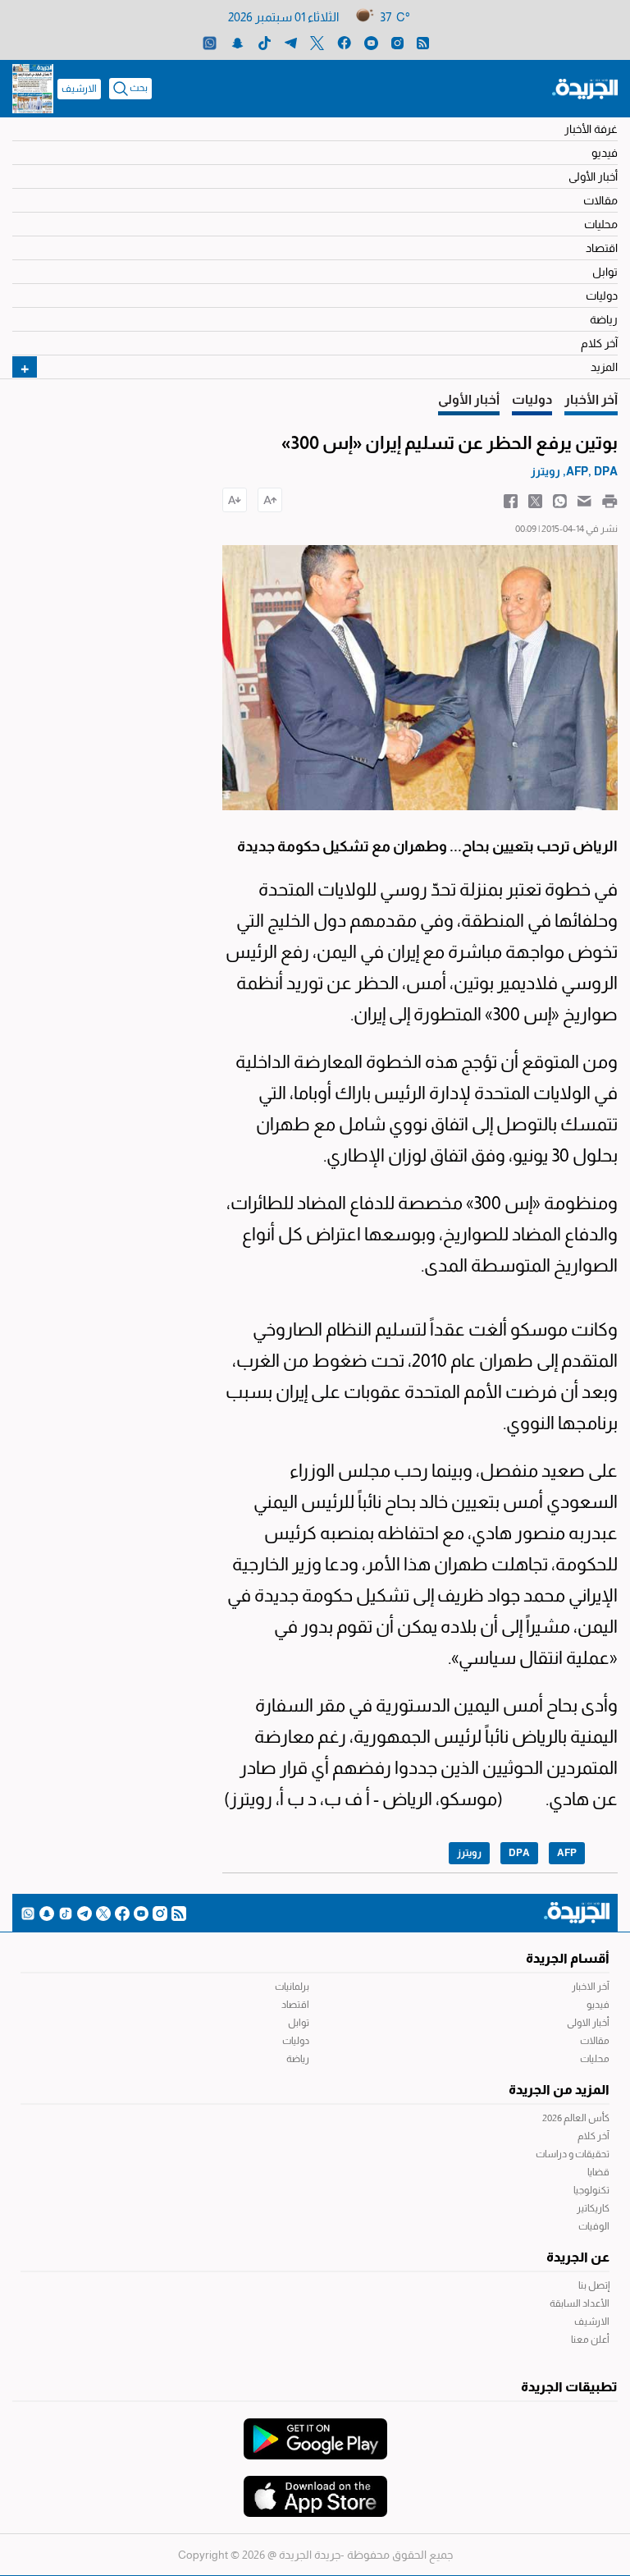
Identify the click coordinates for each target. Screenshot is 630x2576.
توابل (605, 272)
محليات (601, 224)
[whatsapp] (210, 42)
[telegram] (291, 42)
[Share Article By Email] (584, 500)
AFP (567, 1853)
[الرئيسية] (585, 88)
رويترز (469, 1853)
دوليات (602, 296)
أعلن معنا (590, 2340)
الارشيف (79, 89)
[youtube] (371, 42)
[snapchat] (237, 42)
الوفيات (594, 2226)
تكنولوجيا (591, 2190)
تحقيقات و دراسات (573, 2154)
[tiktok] (265, 42)
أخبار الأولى (593, 176)
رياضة (604, 319)
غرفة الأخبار (591, 129)
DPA (519, 1853)
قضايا (598, 2172)
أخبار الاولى (588, 2023)
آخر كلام (599, 343)
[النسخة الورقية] (33, 89)
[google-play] (315, 2431)
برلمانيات (292, 1987)
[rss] (423, 42)
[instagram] (397, 42)
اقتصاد (602, 248)
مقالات (600, 200)
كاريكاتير (593, 2208)
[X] (317, 42)
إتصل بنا (594, 2285)
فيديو (605, 153)
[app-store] (315, 2488)
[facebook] (344, 42)
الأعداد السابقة (580, 2303)
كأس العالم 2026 (576, 2118)
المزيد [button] (604, 367)
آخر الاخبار (591, 1987)
